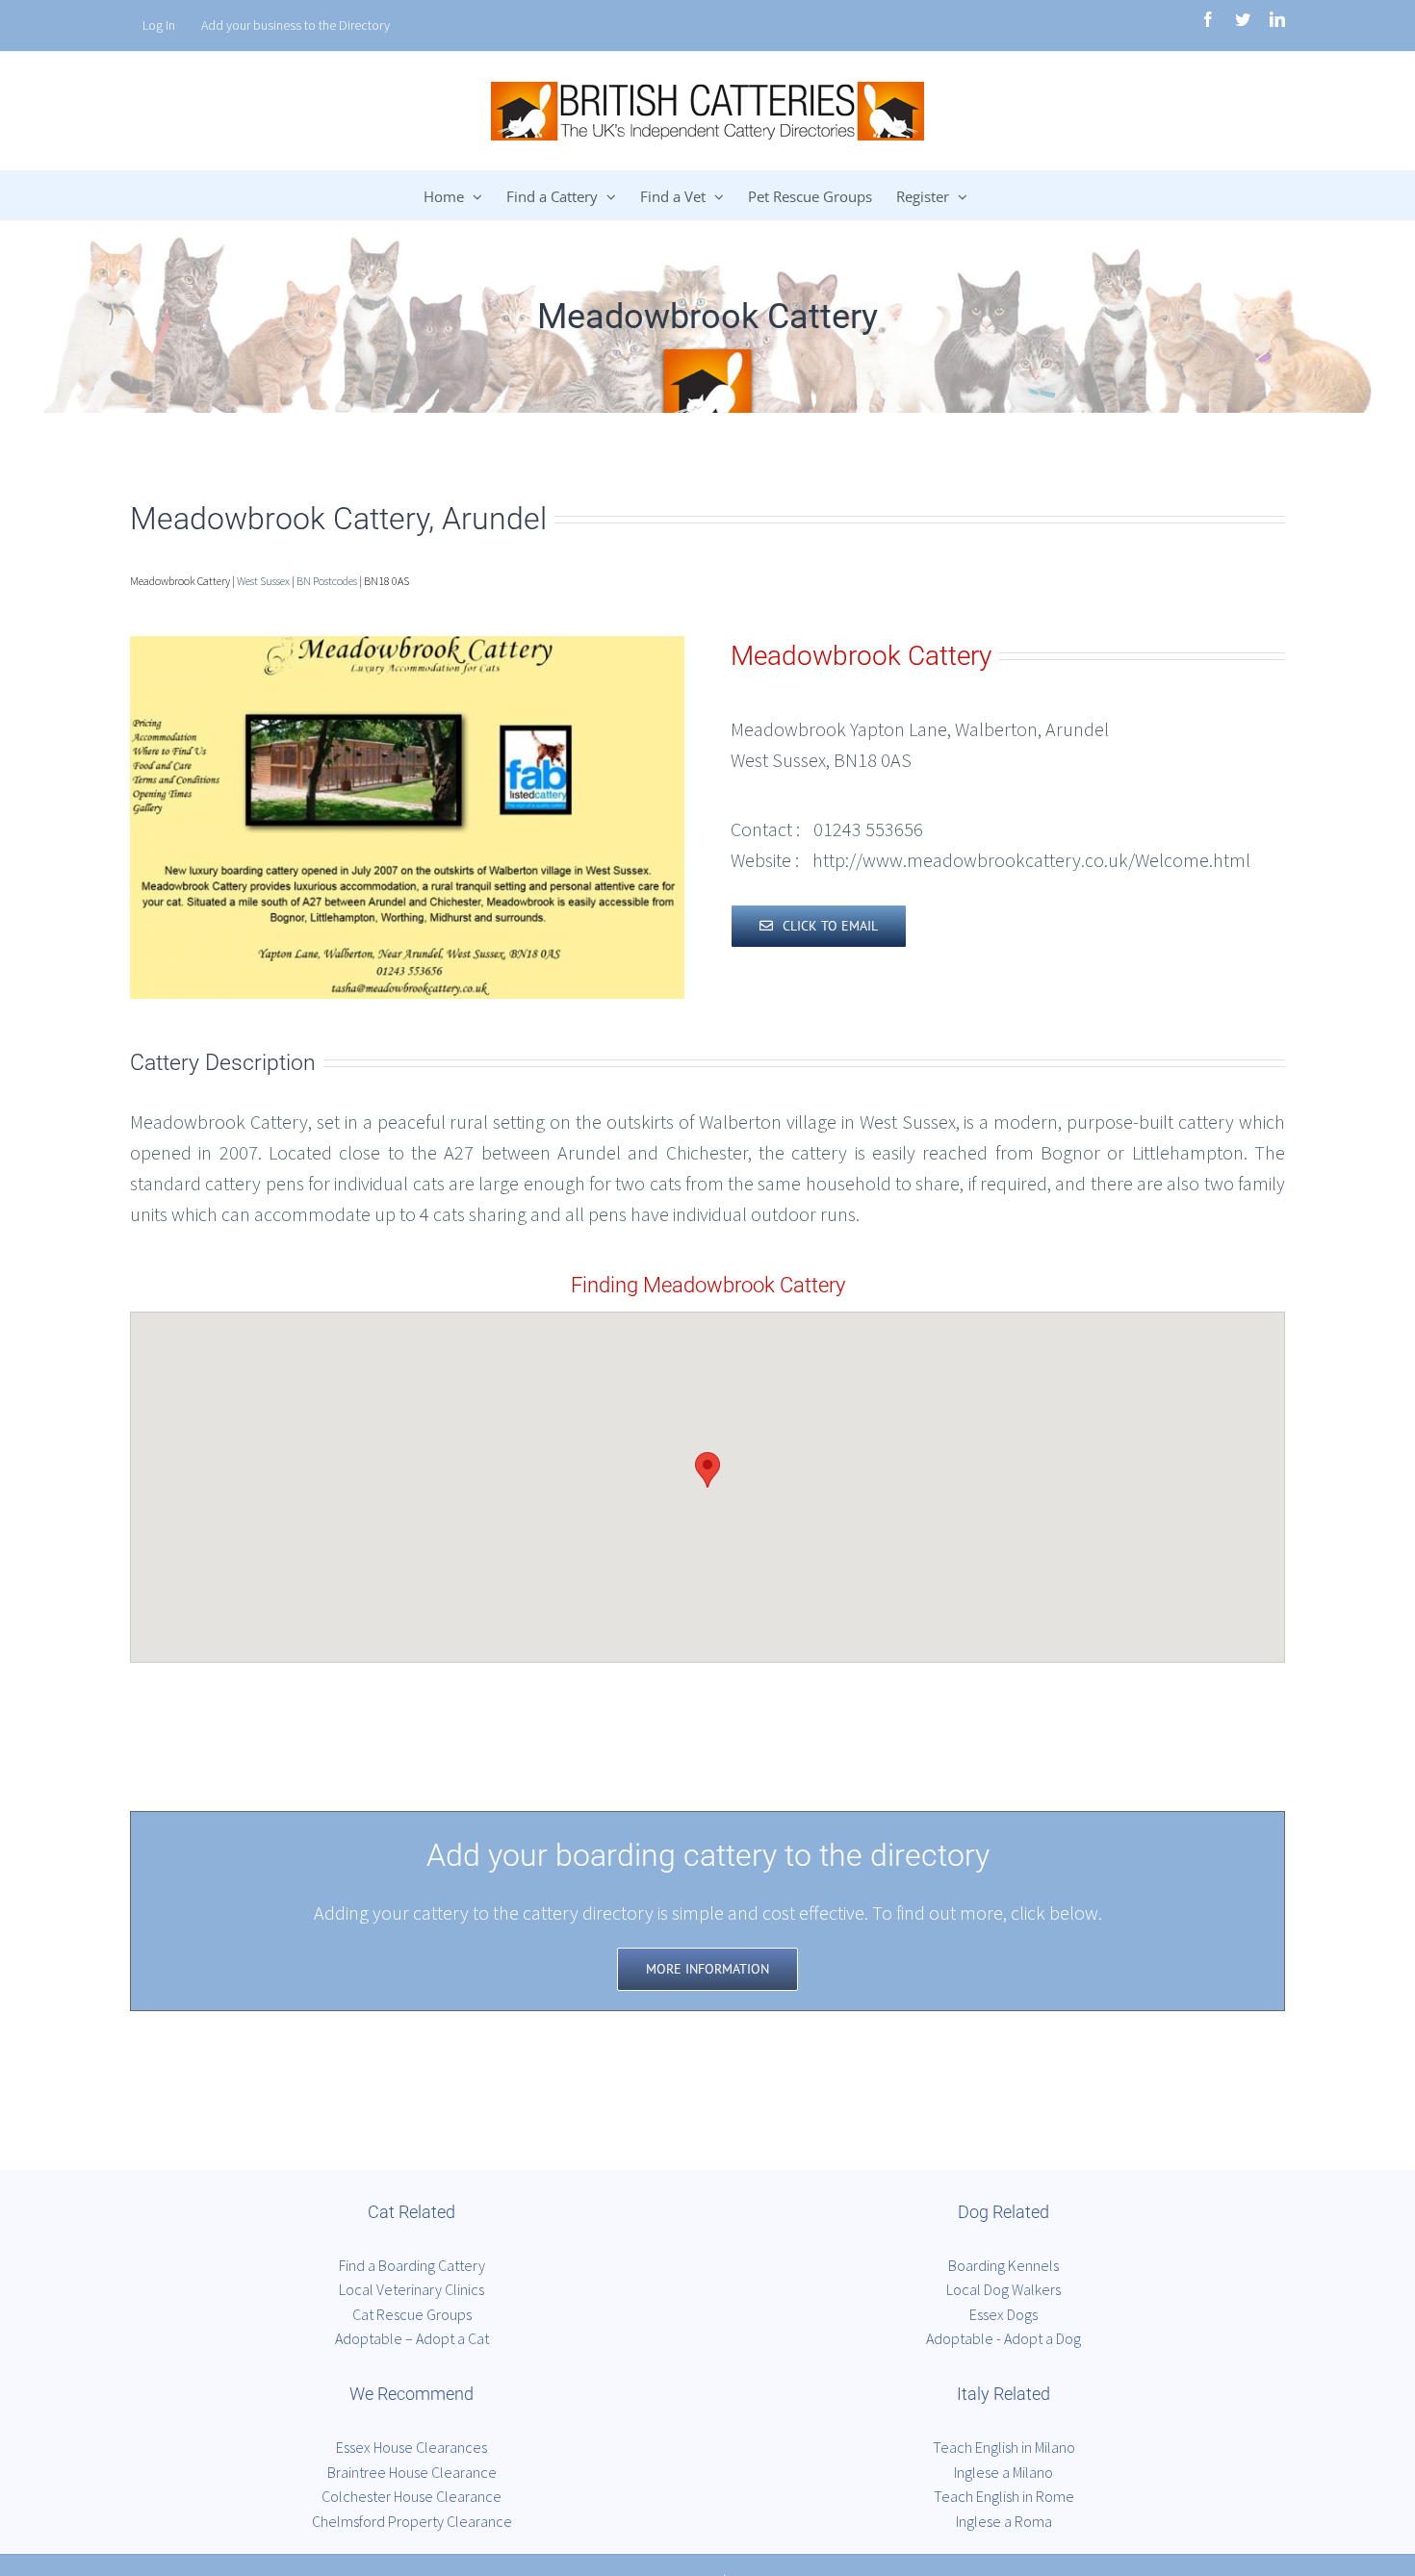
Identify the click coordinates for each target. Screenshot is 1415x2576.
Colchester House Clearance (412, 2496)
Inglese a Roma (1004, 2521)
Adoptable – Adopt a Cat (412, 2338)
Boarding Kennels (1003, 2265)
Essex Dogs (1003, 2314)
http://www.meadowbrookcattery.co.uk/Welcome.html (1031, 860)
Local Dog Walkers (1003, 2289)
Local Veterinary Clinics (412, 2289)
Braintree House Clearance (412, 2472)
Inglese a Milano (1003, 2472)
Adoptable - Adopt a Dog (1003, 2338)
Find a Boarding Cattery (412, 2265)
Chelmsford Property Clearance (412, 2521)
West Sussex (263, 581)
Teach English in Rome (1004, 2496)
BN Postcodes (327, 581)
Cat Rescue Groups (412, 2314)
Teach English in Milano (1004, 2447)
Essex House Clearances (412, 2447)
